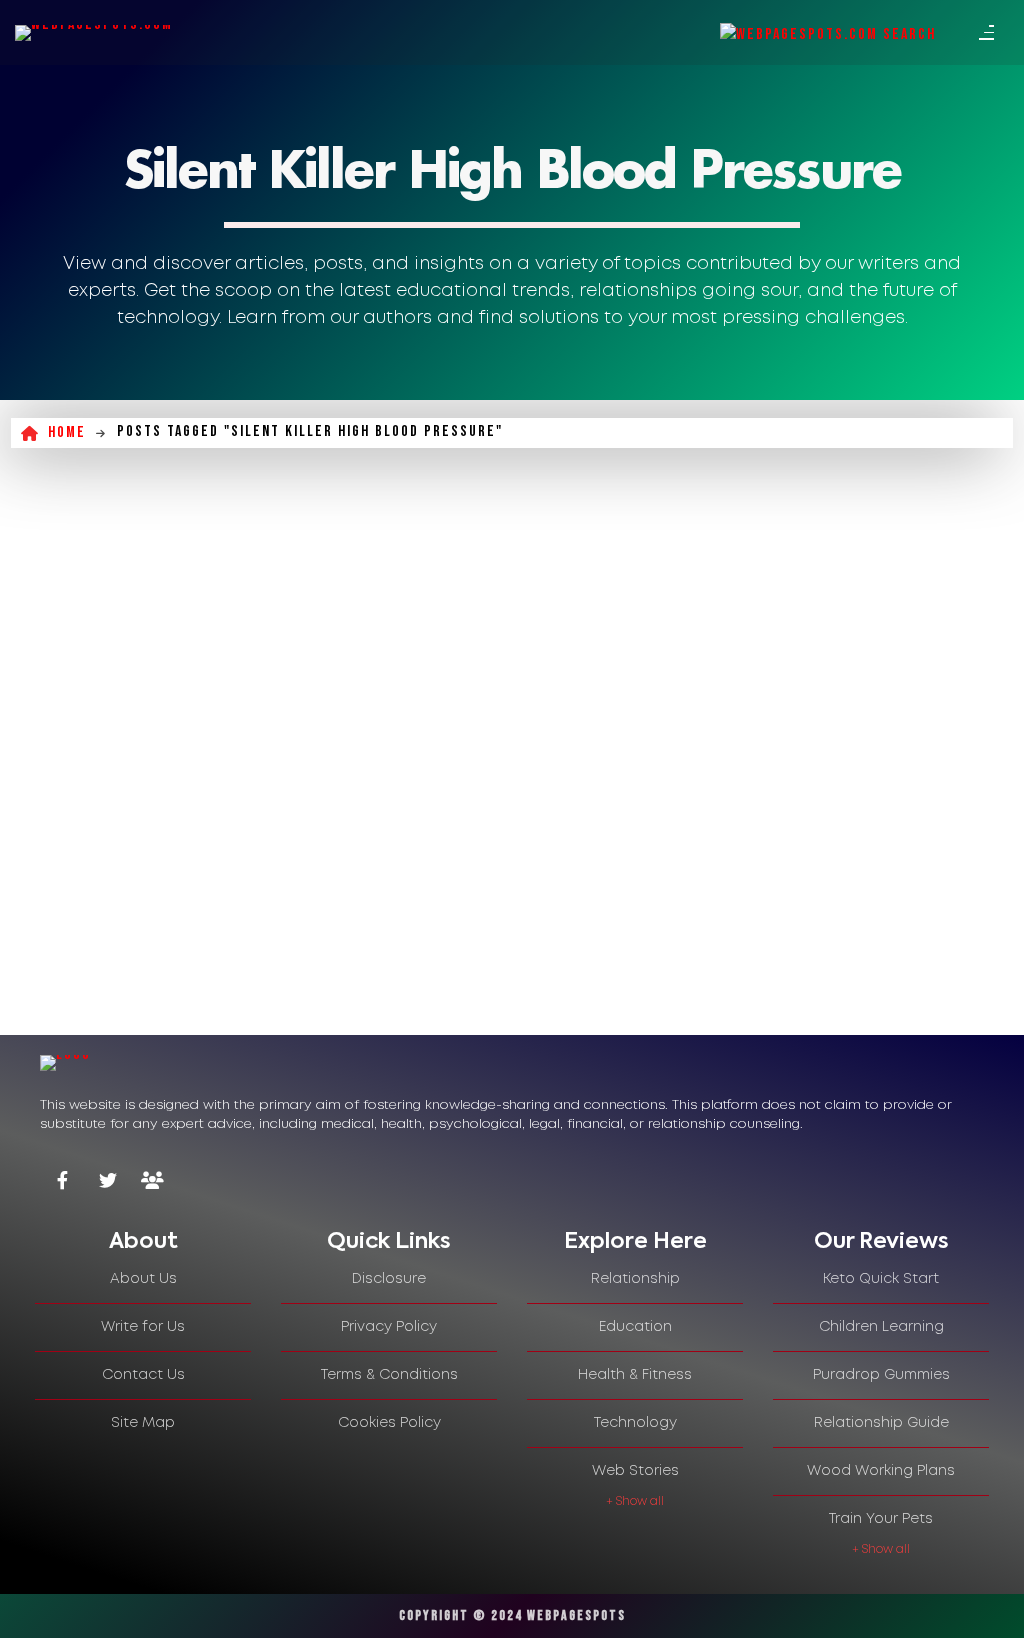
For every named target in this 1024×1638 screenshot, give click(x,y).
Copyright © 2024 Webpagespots (512, 1615)
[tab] (143, 1242)
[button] (40, 1598)
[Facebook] (62, 1182)
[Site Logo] (94, 33)
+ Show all (635, 1501)
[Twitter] (107, 1182)
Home (67, 432)
